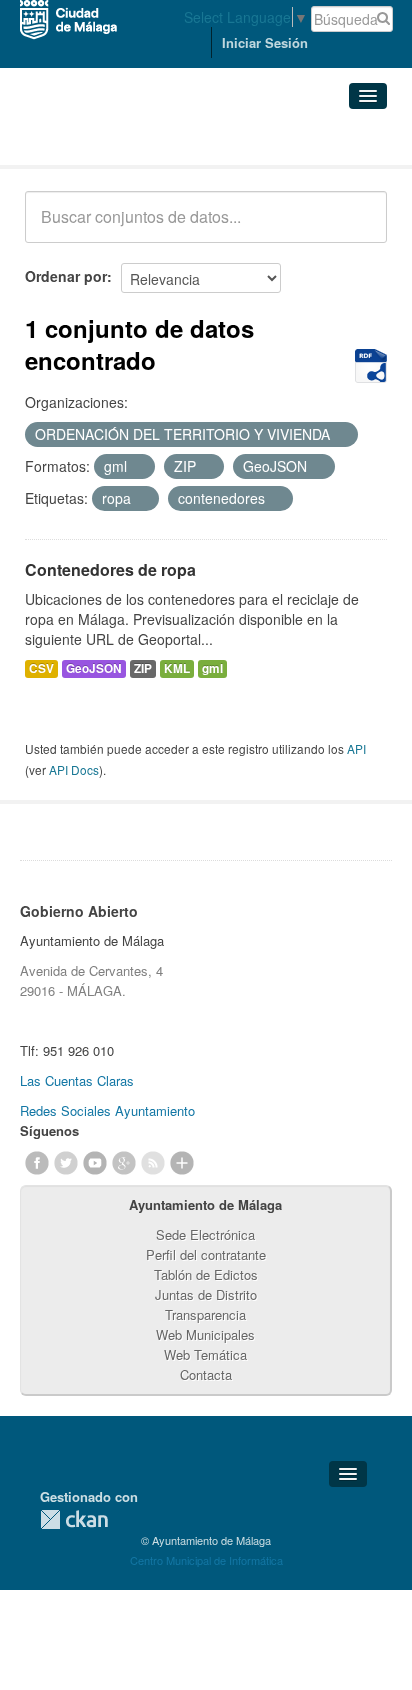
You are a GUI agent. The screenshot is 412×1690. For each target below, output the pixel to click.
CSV (41, 668)
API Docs (74, 769)
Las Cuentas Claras (77, 1080)
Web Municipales (205, 1334)
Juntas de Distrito (206, 1294)
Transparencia (205, 1314)
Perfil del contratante (206, 1254)
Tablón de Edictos (206, 1274)
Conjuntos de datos (113, 140)
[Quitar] (341, 435)
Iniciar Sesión (265, 42)
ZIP (143, 668)
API (356, 748)
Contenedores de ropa (110, 569)
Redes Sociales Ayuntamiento (107, 1110)
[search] (358, 228)
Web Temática (205, 1354)
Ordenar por (66, 276)
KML (177, 668)
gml (212, 668)
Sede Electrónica (205, 1234)
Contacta (206, 1374)
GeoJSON (94, 668)
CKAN (74, 1519)
